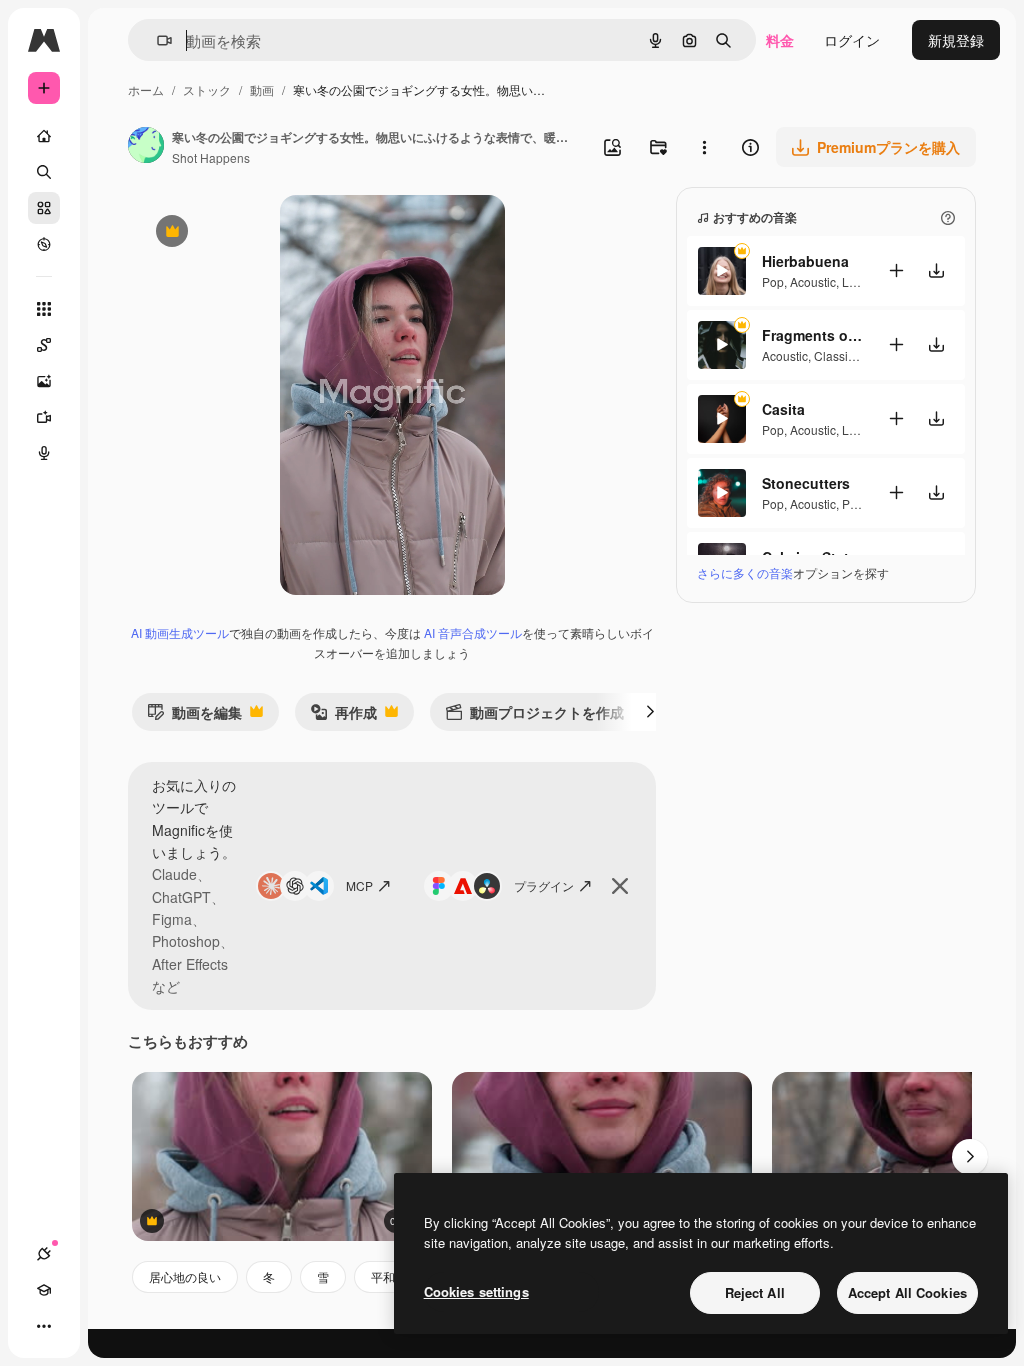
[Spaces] (44, 345)
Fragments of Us (812, 335)
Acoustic (813, 281)
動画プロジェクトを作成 (534, 716)
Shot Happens (211, 157)
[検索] (44, 172)
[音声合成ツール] (44, 453)
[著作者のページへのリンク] (146, 147)
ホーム (146, 89)
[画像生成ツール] (44, 381)
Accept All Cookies (907, 1292)
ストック (207, 89)
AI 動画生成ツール (180, 632)
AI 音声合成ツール (473, 632)
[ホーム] (44, 136)
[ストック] (44, 208)
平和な (389, 1276)
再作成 (343, 716)
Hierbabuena (805, 261)
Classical (839, 355)
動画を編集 (194, 716)
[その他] (44, 1326)
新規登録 (956, 40)
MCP (359, 885)
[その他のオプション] (704, 147)
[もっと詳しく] (44, 244)
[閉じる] (620, 886)
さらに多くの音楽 (745, 572)
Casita (783, 409)
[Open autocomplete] (156, 40)
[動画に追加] (896, 270)
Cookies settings (476, 1291)
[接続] (44, 1254)
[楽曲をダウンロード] (936, 270)
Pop (773, 281)
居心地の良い (185, 1276)
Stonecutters (806, 483)
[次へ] (650, 712)
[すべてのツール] (44, 309)
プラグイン (544, 885)
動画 (262, 89)
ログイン (852, 40)
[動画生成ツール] (44, 417)
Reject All (755, 1292)
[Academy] (44, 1290)
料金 (780, 40)
